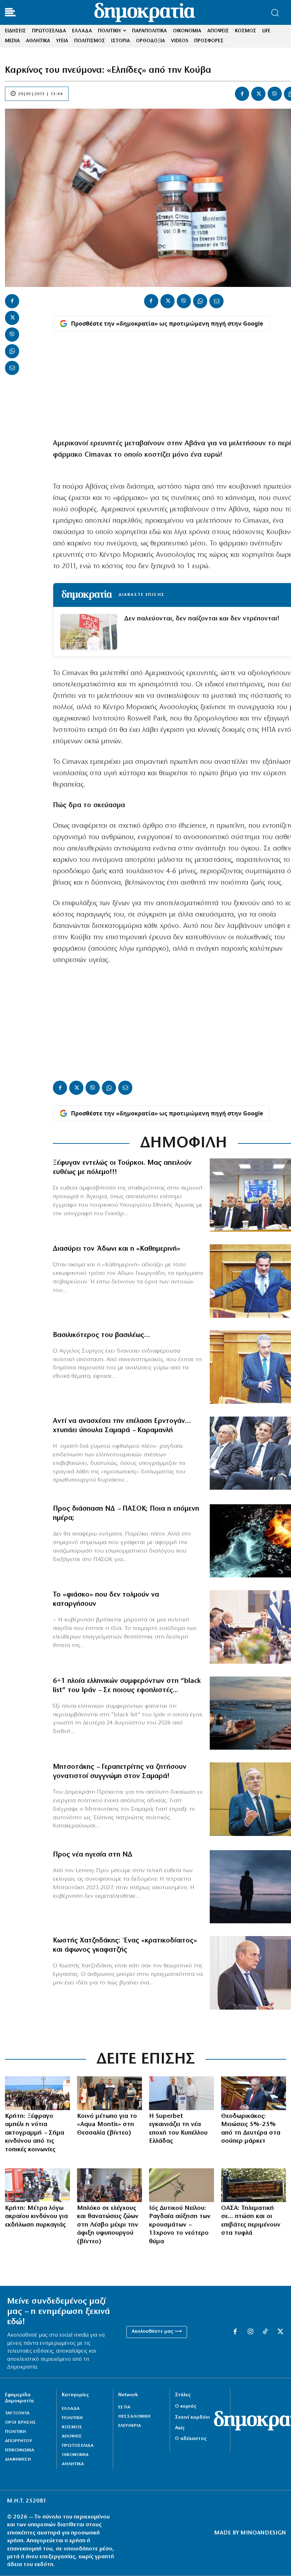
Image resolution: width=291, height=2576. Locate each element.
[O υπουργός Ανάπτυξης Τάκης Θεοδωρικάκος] (254, 2093)
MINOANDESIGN (263, 2533)
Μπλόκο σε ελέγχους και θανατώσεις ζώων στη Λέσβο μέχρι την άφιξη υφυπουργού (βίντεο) (108, 2225)
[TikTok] (265, 2332)
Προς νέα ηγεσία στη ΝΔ (93, 1855)
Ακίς (180, 2428)
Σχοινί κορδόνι (192, 2417)
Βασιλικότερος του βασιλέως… (101, 1335)
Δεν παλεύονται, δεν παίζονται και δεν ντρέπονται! (202, 619)
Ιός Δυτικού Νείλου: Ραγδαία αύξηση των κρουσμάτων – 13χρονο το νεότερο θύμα (180, 2225)
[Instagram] (250, 2332)
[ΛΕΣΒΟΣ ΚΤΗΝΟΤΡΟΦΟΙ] (109, 2185)
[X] (258, 94)
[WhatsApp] (12, 351)
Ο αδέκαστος (191, 2439)
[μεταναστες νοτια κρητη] (37, 2093)
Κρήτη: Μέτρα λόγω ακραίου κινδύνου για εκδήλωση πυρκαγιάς (36, 2217)
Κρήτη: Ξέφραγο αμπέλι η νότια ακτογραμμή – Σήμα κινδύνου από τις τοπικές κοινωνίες (35, 2133)
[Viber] (275, 94)
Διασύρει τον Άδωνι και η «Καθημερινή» (117, 1249)
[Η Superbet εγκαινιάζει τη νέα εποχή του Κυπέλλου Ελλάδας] (182, 2093)
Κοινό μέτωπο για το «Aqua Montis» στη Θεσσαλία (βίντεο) (107, 2125)
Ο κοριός (186, 2406)
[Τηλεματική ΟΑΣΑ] (254, 2185)
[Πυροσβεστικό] (37, 2185)
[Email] (12, 368)
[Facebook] (242, 94)
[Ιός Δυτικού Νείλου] (182, 2185)
